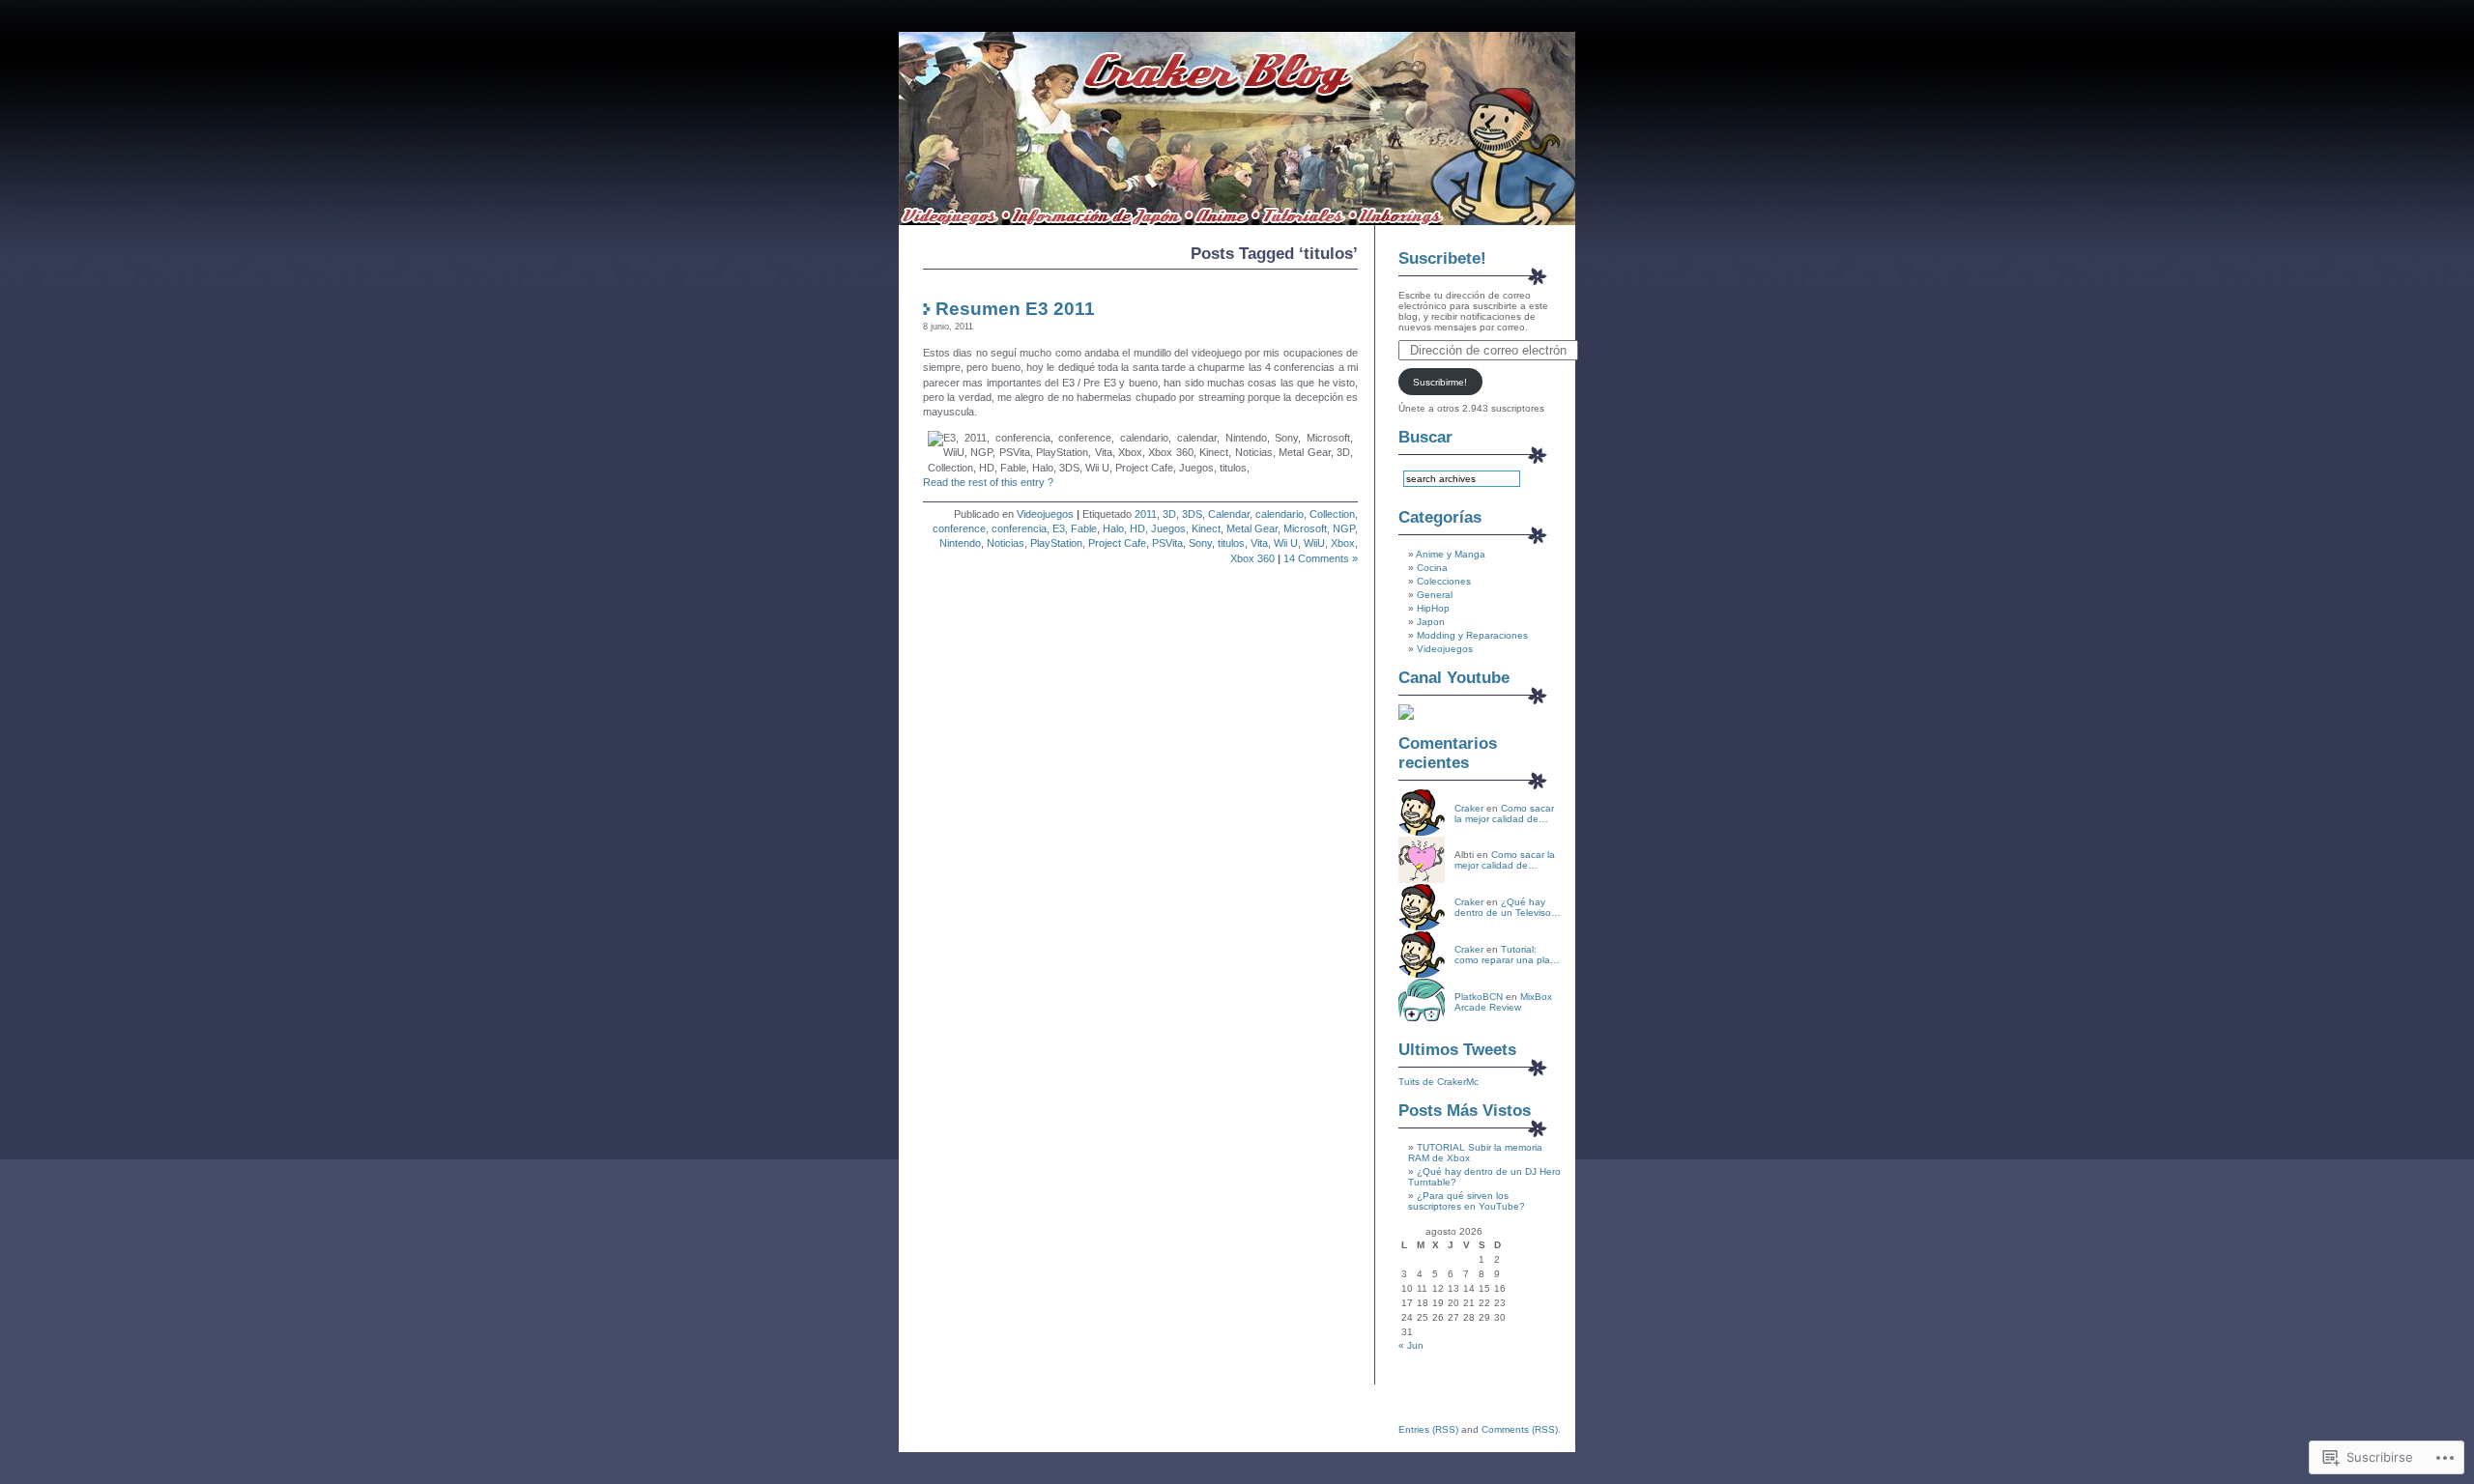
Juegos (1168, 528)
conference (959, 528)
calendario (1280, 514)
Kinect (1206, 528)
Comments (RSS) (1520, 1429)
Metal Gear (1252, 528)
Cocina (1432, 568)
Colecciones (1444, 581)
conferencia (1019, 528)
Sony (1200, 543)
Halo (1113, 528)
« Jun (1411, 1345)
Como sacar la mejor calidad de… (1504, 813)
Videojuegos (1045, 514)
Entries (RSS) (1428, 1429)
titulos (1231, 543)
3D (1169, 514)
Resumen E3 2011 (1015, 309)
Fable (1084, 528)
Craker (1469, 808)
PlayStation (1056, 543)
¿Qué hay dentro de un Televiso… (1508, 907)
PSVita (1167, 543)
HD (1137, 528)
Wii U (1286, 543)
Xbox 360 (1252, 558)
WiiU (1314, 543)
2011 (1146, 514)
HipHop (1433, 608)
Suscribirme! (1440, 382)
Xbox (1343, 543)
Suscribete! (1442, 258)
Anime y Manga (1451, 554)
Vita (1259, 543)
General (1435, 595)
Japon (1431, 622)
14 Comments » (1321, 558)
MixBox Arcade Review (1503, 1002)
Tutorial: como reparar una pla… (1507, 955)
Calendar (1229, 514)
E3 (1059, 528)
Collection (1332, 514)
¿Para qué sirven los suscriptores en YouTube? (1467, 1201)
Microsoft (1305, 528)
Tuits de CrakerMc (1438, 1082)
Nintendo (960, 543)
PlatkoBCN (1479, 997)
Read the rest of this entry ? (988, 482)
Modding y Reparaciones (1472, 635)
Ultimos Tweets (1457, 1050)
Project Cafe (1117, 543)
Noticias (1006, 543)
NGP (1344, 528)
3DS (1192, 514)
